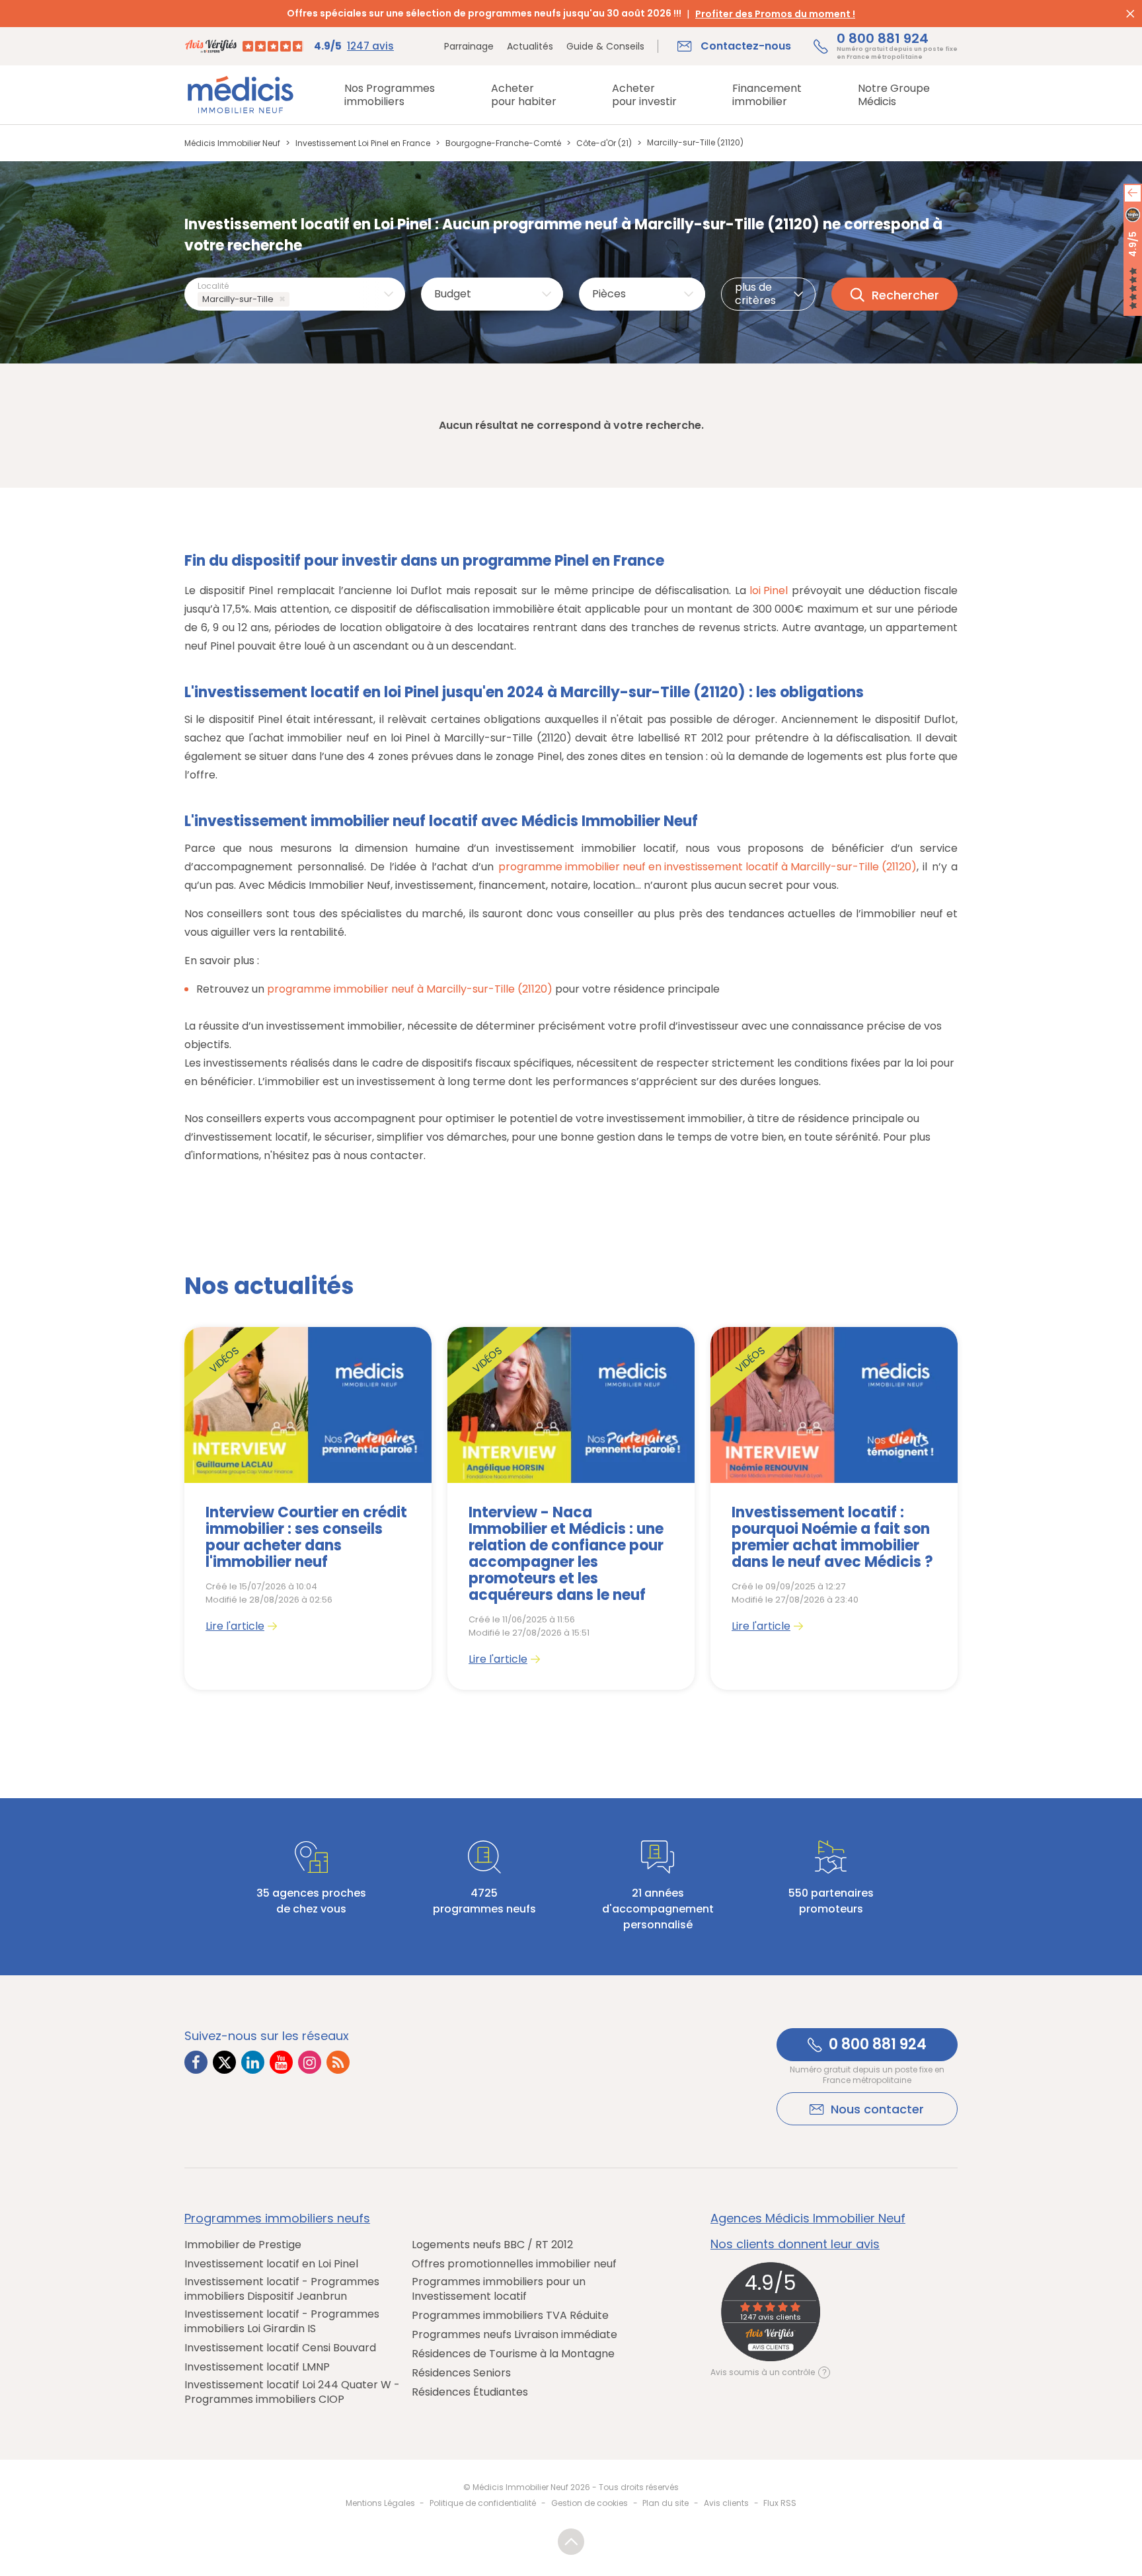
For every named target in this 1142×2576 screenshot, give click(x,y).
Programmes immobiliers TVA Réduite (510, 2316)
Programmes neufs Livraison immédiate (514, 2335)
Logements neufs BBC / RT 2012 (492, 2245)
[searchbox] (295, 300)
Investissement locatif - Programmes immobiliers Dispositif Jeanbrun (282, 2289)
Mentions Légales (380, 2503)
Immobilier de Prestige (243, 2245)
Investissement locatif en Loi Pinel (271, 2264)
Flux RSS (780, 2503)
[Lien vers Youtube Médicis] (281, 2062)
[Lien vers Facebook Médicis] (196, 2062)
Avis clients (726, 2503)
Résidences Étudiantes (470, 2392)
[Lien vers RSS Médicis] (338, 2062)
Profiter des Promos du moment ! (775, 14)
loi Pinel (769, 590)
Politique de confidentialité (483, 2503)
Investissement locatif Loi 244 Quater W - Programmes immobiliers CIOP (292, 2392)
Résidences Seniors (461, 2373)
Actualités (530, 46)
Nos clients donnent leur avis (795, 2244)
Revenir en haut (571, 2542)
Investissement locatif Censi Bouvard (280, 2348)
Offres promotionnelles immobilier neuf (514, 2264)
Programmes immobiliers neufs (277, 2218)
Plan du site (666, 2503)
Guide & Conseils (605, 46)
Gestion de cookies (590, 2503)
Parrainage (469, 46)
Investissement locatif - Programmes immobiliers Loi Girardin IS (282, 2322)
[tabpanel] (308, 1508)
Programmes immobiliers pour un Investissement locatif (499, 2289)
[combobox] (295, 294)
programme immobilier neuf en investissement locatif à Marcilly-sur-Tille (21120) (707, 867)
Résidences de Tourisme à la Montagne (513, 2354)
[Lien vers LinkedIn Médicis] (253, 2062)
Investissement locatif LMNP (257, 2367)
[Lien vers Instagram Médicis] (310, 2062)
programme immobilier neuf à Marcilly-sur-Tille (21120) (410, 989)
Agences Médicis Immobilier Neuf (808, 2218)
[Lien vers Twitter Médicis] (224, 2062)
